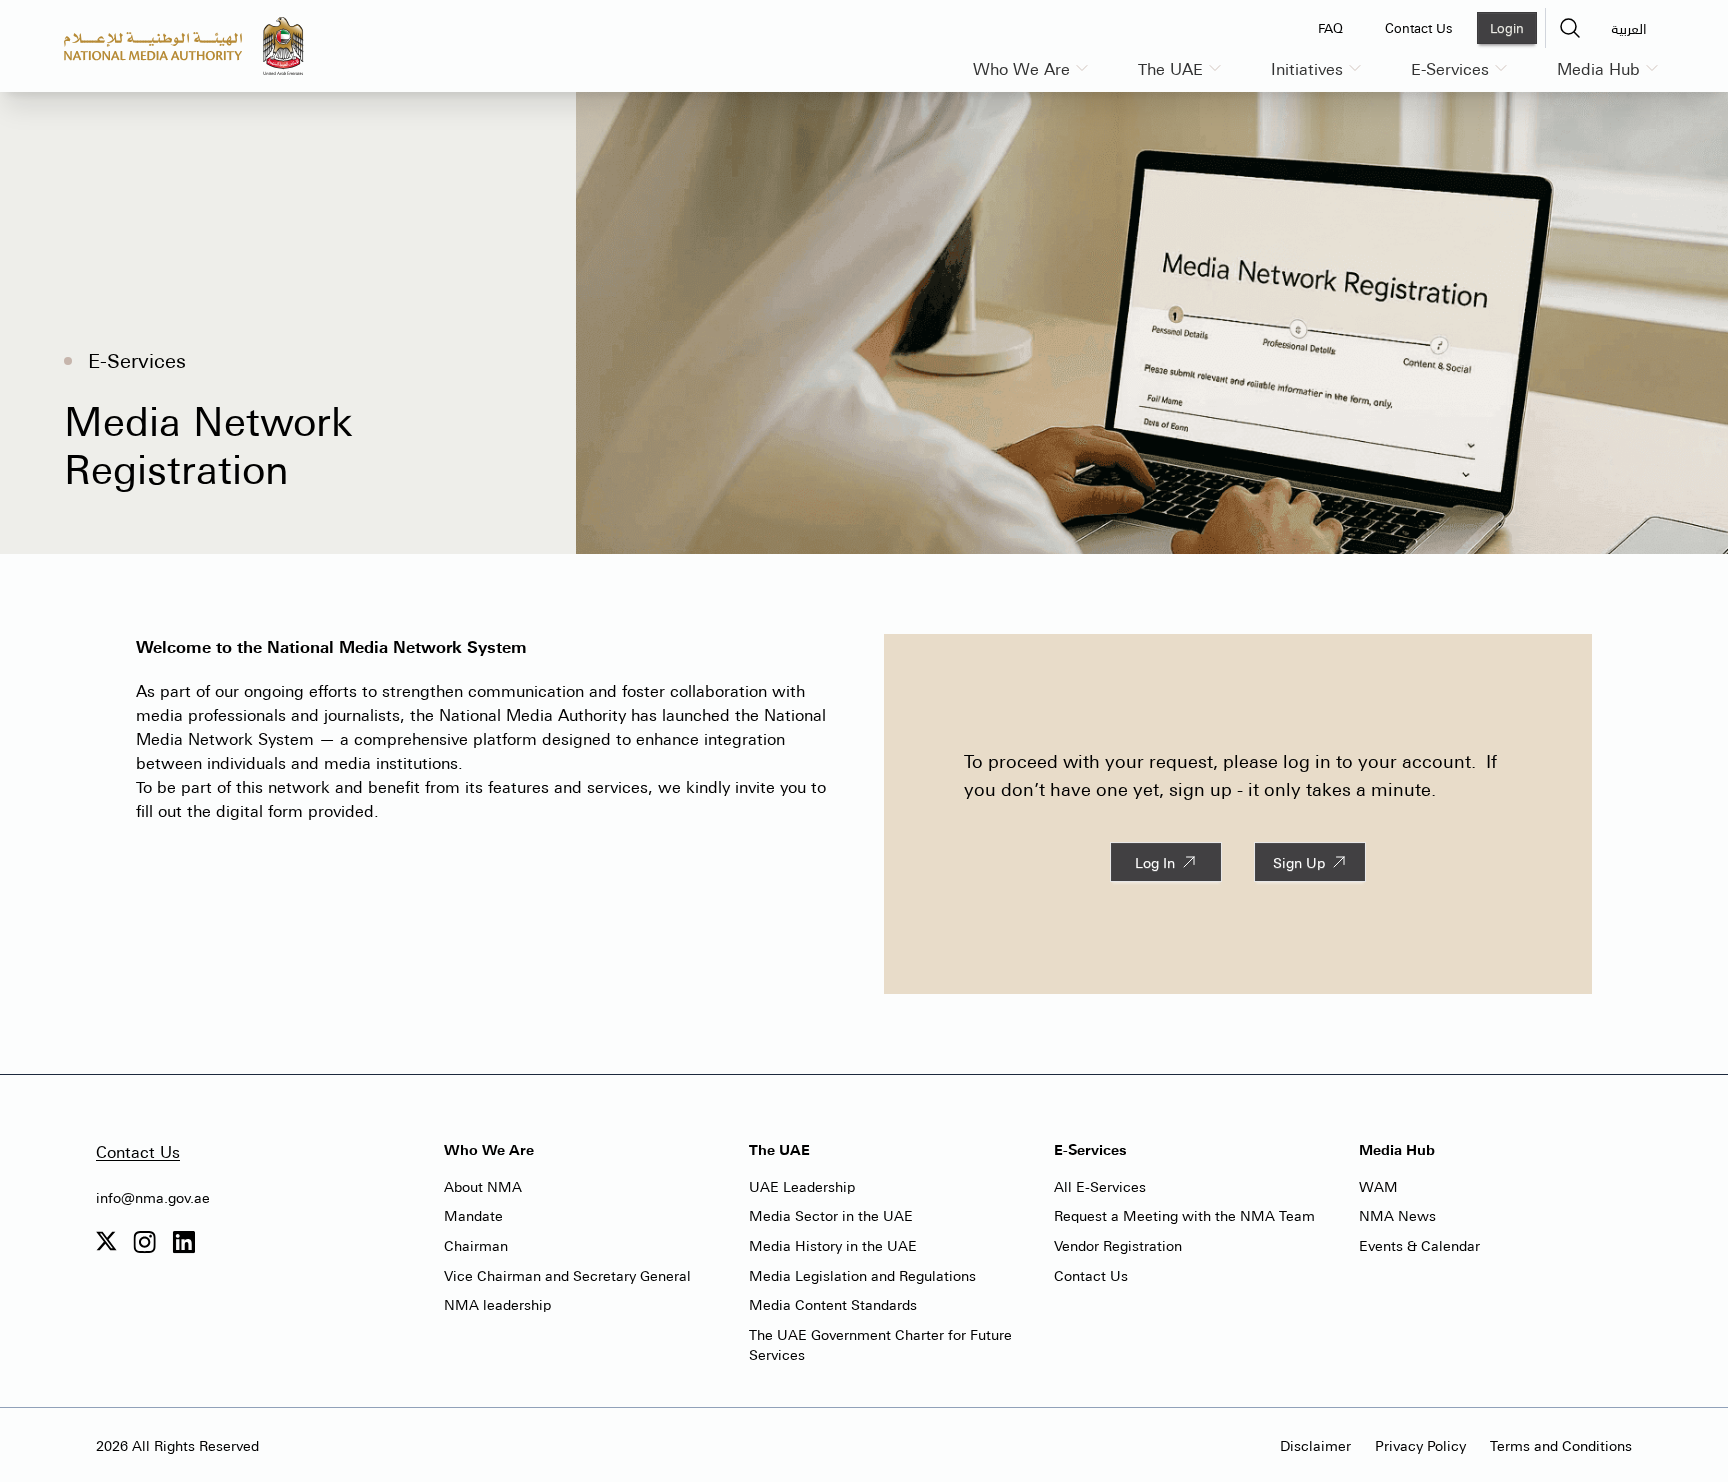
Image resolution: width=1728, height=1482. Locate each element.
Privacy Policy (1420, 1445)
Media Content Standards (833, 1304)
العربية (1629, 28)
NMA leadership (497, 1304)
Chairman (476, 1245)
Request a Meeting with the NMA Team (1184, 1215)
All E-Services (1100, 1186)
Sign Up (1299, 862)
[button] (1570, 28)
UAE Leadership (802, 1186)
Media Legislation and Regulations (862, 1275)
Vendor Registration (1118, 1245)
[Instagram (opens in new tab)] (144, 1242)
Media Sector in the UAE (831, 1215)
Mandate (473, 1215)
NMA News (1397, 1215)
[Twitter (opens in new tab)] (106, 1242)
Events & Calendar (1419, 1245)
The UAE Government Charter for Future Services (880, 1344)
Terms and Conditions (1561, 1445)
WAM (1378, 1186)
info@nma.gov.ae (153, 1197)
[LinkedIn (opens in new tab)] (183, 1242)
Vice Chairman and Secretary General (567, 1275)
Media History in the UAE (833, 1245)
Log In (1155, 862)
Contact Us (138, 1151)
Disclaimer (1315, 1445)
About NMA (483, 1186)
